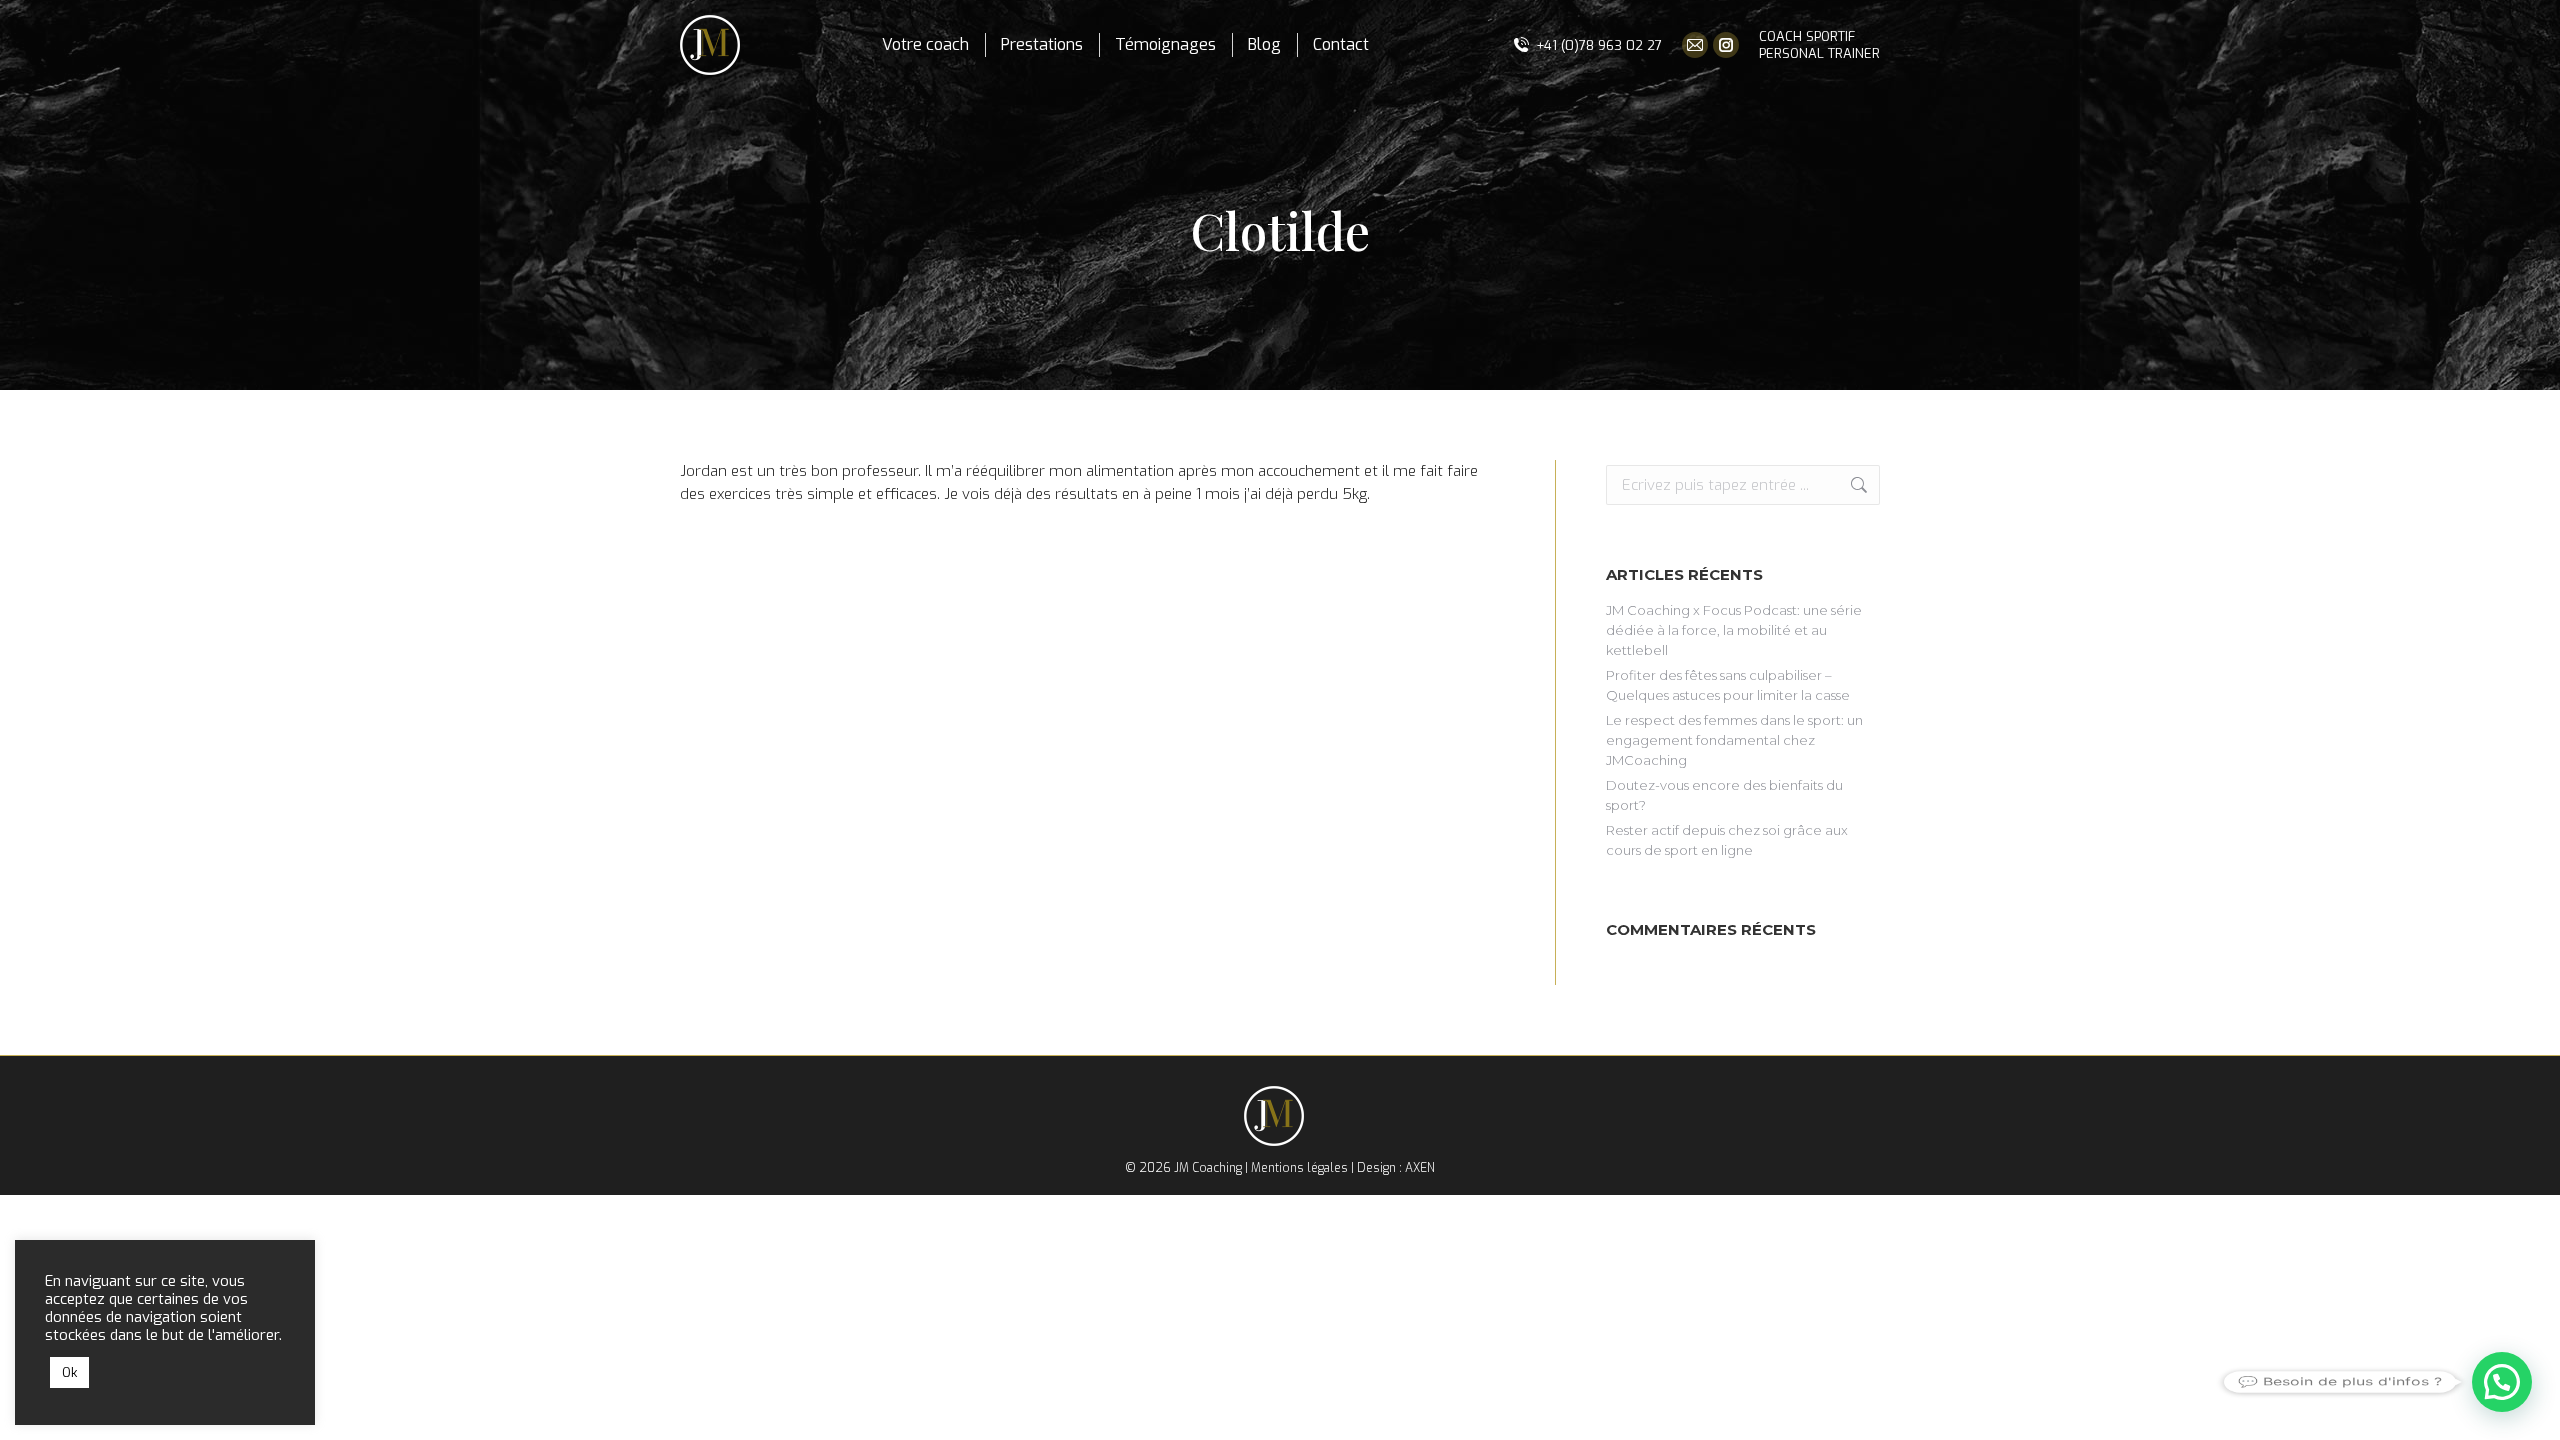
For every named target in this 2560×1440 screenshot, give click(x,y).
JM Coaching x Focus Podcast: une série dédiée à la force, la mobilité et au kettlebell (1734, 630)
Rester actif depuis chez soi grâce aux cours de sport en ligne (1727, 840)
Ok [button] (69, 1372)
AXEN (1420, 1168)
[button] (2502, 1382)
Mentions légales (1299, 1168)
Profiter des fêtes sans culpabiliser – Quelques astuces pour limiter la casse (1728, 685)
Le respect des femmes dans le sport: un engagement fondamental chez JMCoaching (1734, 740)
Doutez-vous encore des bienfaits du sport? (1724, 795)
